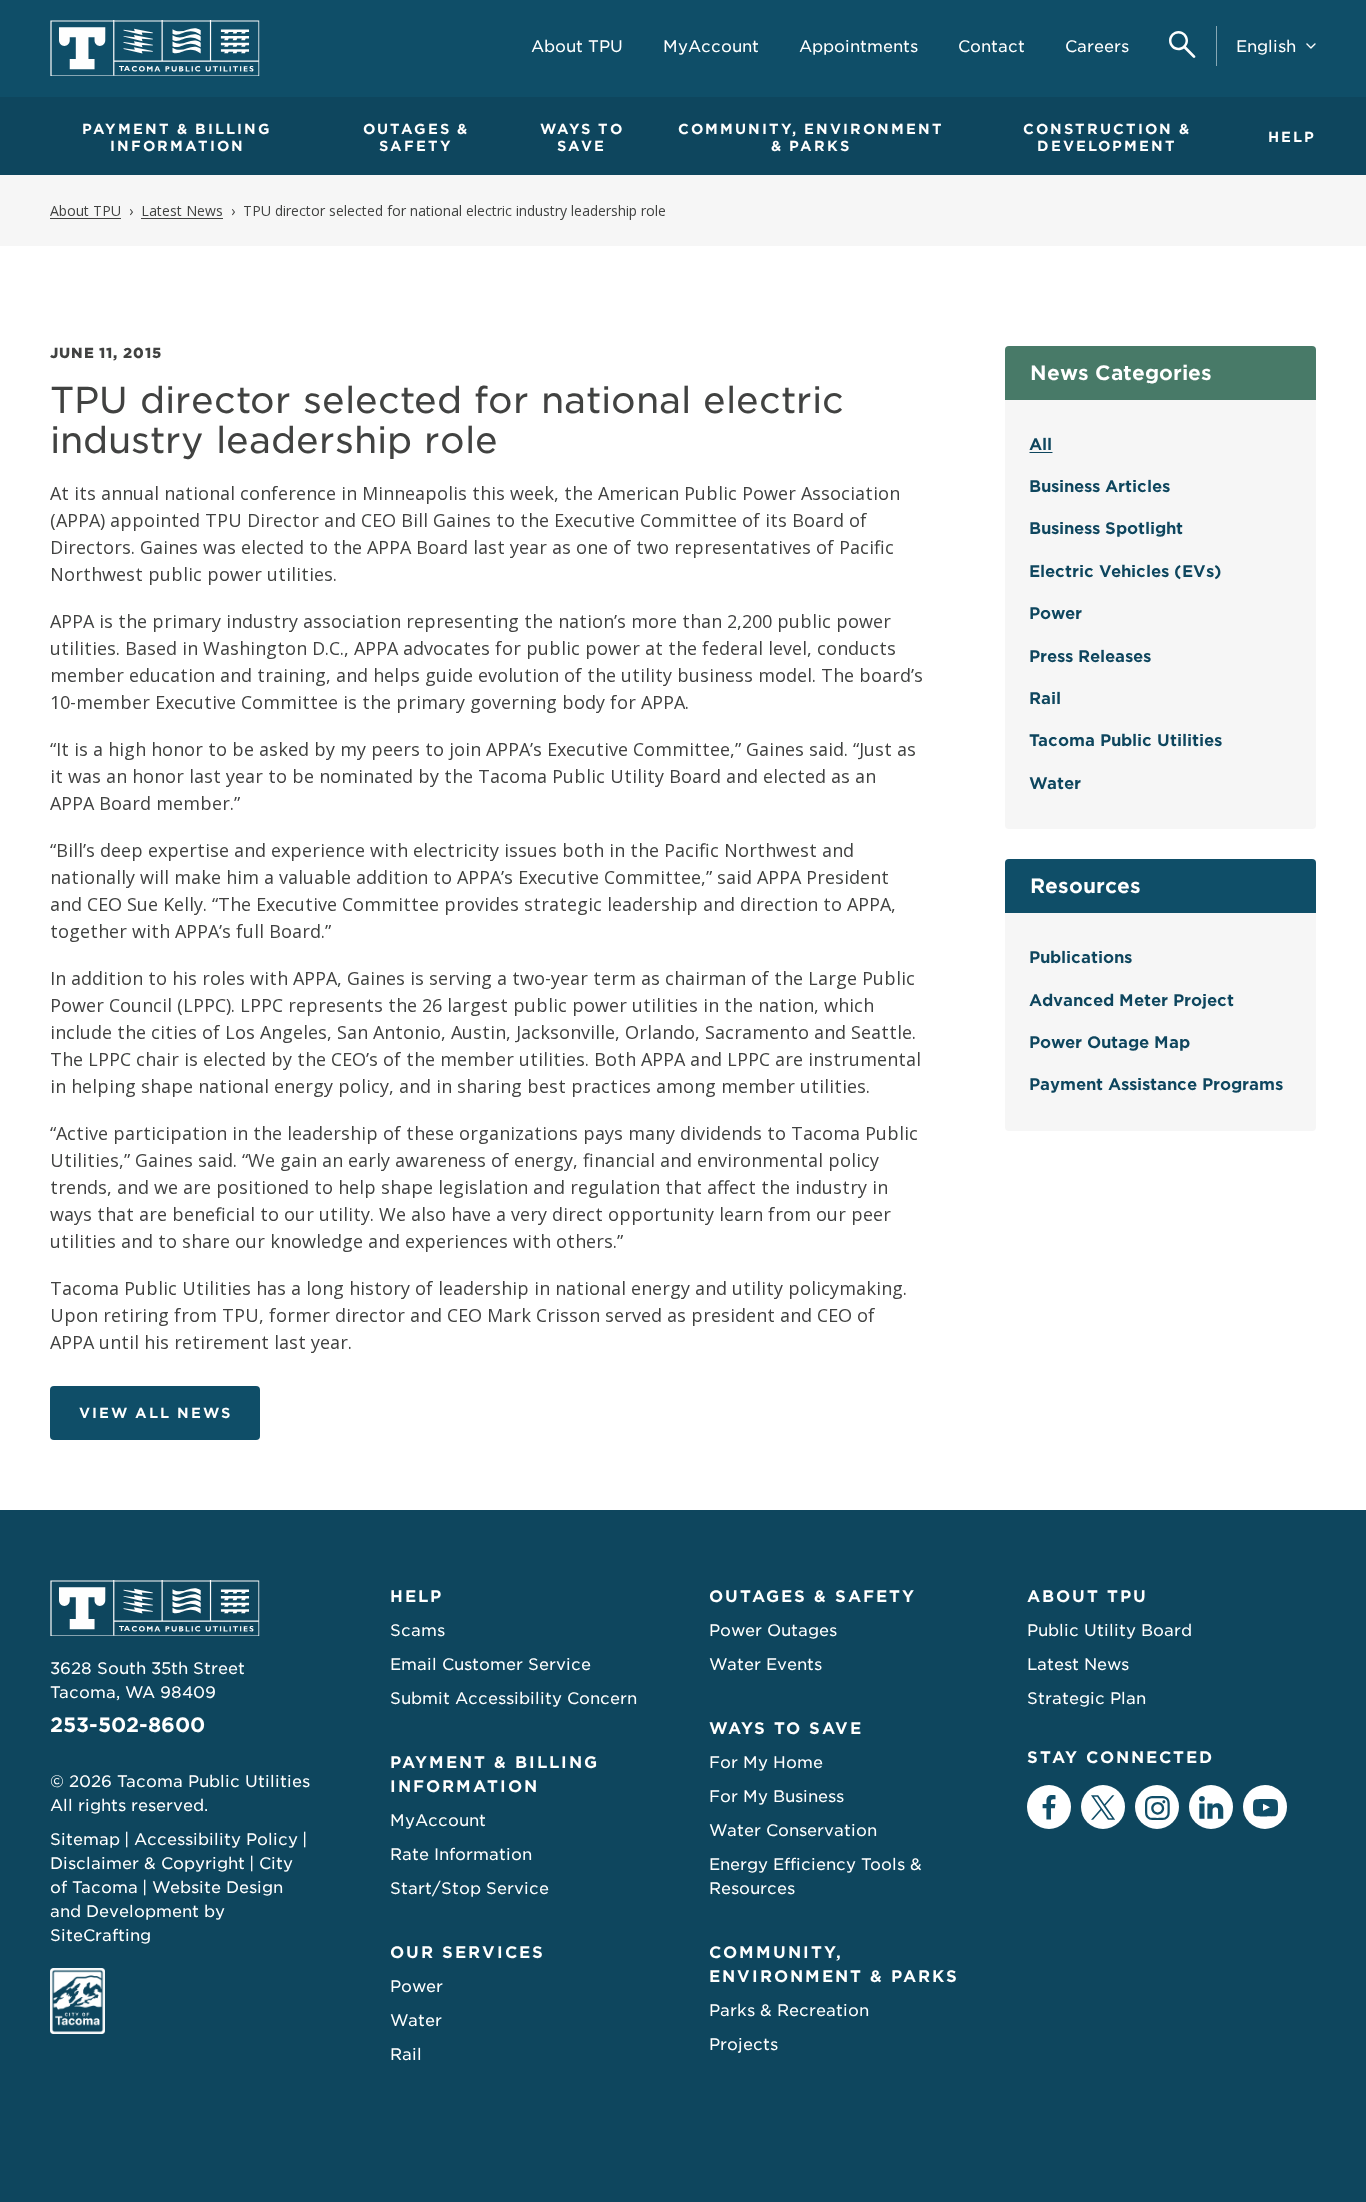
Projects (743, 2044)
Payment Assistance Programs (1156, 1084)
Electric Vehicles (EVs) (1125, 571)
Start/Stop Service (469, 1888)
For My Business (776, 1796)
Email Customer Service (490, 1664)
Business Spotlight (1106, 528)
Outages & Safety (416, 137)
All (1040, 444)
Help (1292, 137)
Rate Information (461, 1854)
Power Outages (773, 1630)
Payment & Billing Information (177, 137)
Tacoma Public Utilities (1125, 740)
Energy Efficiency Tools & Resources (815, 1876)
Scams (417, 1630)
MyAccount (438, 1820)
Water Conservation (793, 1830)
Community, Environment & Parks (811, 137)
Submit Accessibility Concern (513, 1698)
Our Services (467, 1952)
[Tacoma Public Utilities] (155, 48)
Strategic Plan (1086, 1698)
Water (1055, 783)
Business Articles (1099, 486)
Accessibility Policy (216, 1839)
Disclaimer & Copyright (147, 1863)
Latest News (1078, 1664)
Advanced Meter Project (1131, 1000)
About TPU (1087, 1596)
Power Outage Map (1109, 1042)
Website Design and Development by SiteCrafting (166, 1911)
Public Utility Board (1109, 1630)
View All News (155, 1413)
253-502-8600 (127, 1725)
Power (1055, 613)
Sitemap (85, 1839)
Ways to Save (582, 137)
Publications (1080, 957)
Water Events (765, 1664)
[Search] (1182, 46)
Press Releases (1090, 656)
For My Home (766, 1762)
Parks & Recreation (789, 2010)
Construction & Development (1107, 137)
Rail (1045, 698)
